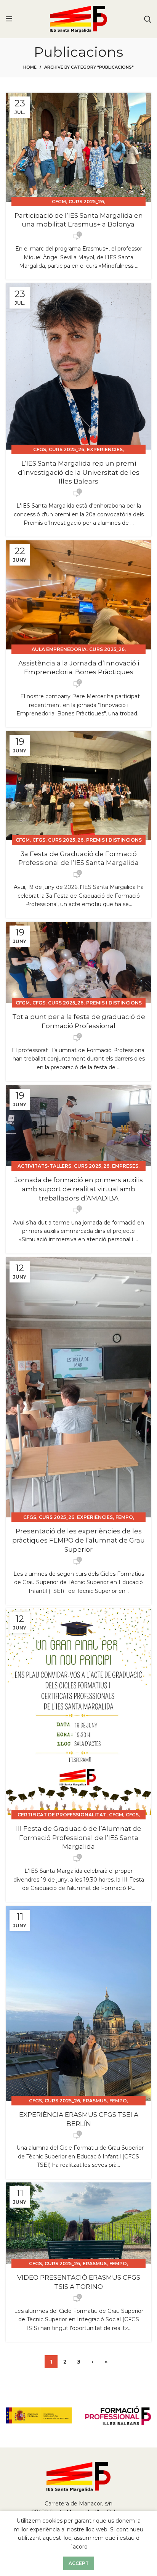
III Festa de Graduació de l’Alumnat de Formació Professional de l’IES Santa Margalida (79, 1838)
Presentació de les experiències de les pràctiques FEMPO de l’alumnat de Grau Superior (78, 1540)
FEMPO (124, 1517)
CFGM (59, 202)
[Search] (148, 19)
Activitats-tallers (44, 1166)
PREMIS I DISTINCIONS (114, 840)
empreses (125, 1166)
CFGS (40, 449)
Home (30, 67)
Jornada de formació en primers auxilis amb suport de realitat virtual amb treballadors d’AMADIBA (79, 1189)
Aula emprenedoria (59, 649)
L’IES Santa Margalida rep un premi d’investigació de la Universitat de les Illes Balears (79, 472)
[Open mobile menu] (9, 19)
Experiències (105, 449)
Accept (79, 2563)
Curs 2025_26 (86, 202)
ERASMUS (95, 2101)
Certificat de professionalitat (62, 1815)
